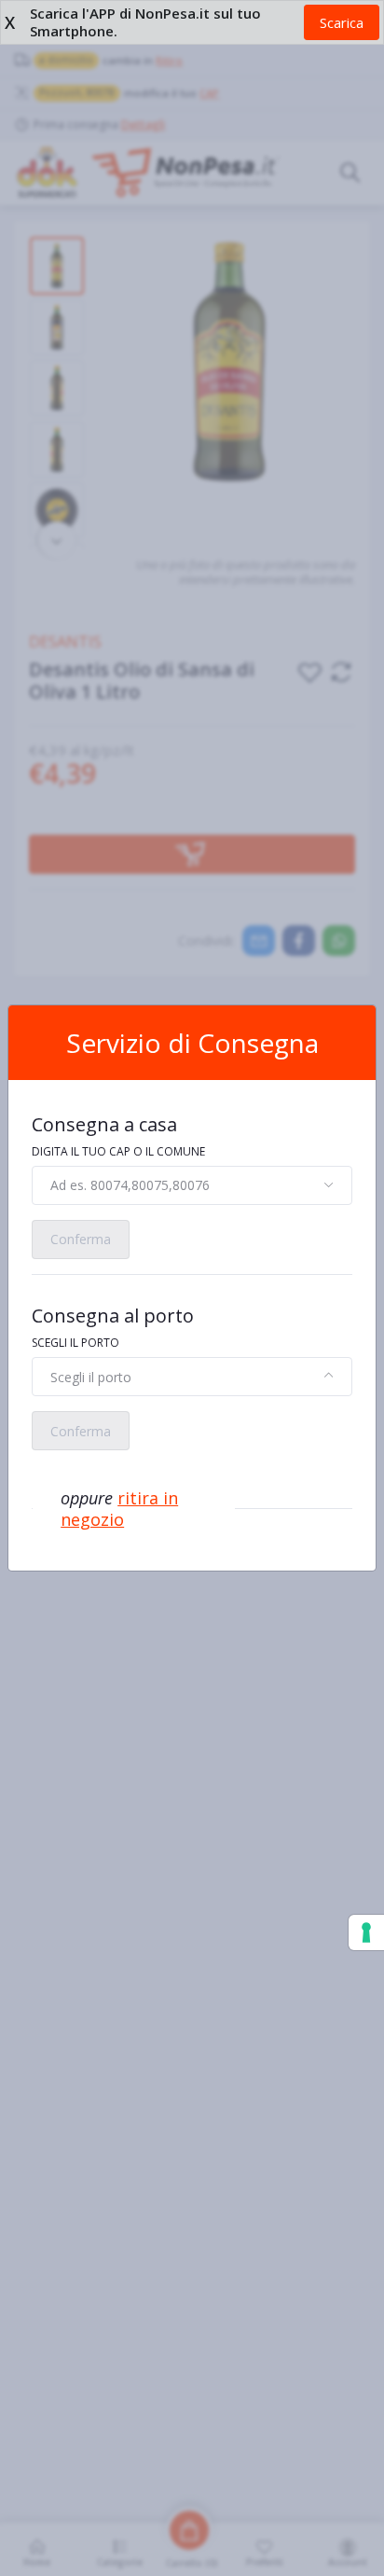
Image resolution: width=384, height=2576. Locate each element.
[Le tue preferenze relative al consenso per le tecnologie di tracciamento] (366, 1932)
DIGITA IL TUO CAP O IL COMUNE (118, 1151)
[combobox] (192, 1185)
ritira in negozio (119, 1509)
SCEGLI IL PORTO (75, 1343)
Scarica (342, 22)
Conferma (81, 1239)
